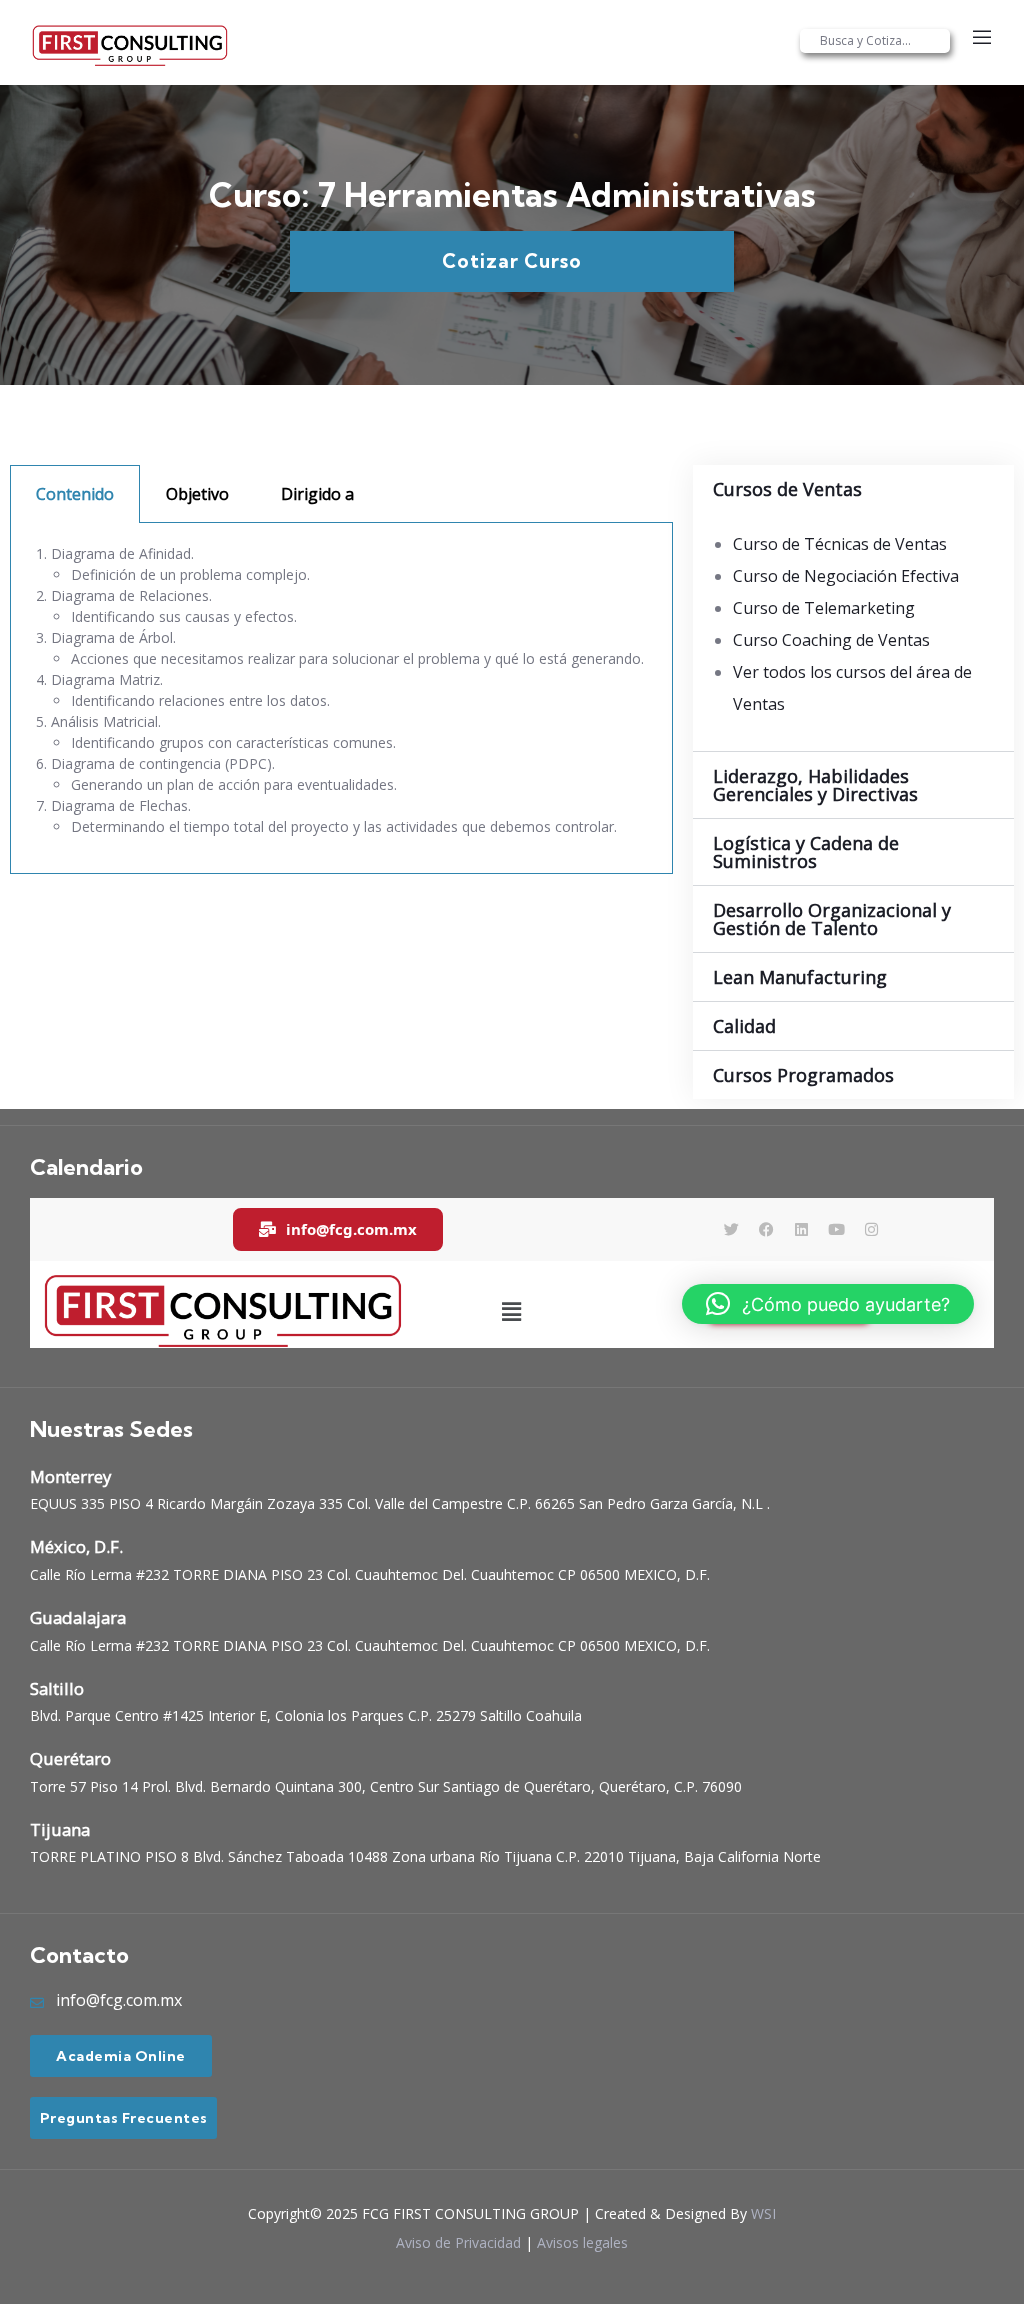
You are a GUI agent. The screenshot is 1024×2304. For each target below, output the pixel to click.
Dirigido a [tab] (317, 494)
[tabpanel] (341, 698)
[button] (853, 489)
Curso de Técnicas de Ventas (840, 544)
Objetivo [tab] (197, 494)
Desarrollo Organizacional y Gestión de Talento (832, 919)
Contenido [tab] (75, 494)
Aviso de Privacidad (458, 2242)
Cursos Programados (803, 1075)
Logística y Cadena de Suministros (806, 852)
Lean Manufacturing (800, 977)
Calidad (744, 1026)
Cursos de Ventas (787, 489)
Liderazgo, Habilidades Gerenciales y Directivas (815, 785)
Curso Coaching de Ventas (831, 640)
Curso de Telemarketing (824, 608)
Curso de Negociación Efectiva (846, 576)
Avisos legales (582, 2242)
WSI (763, 2213)
